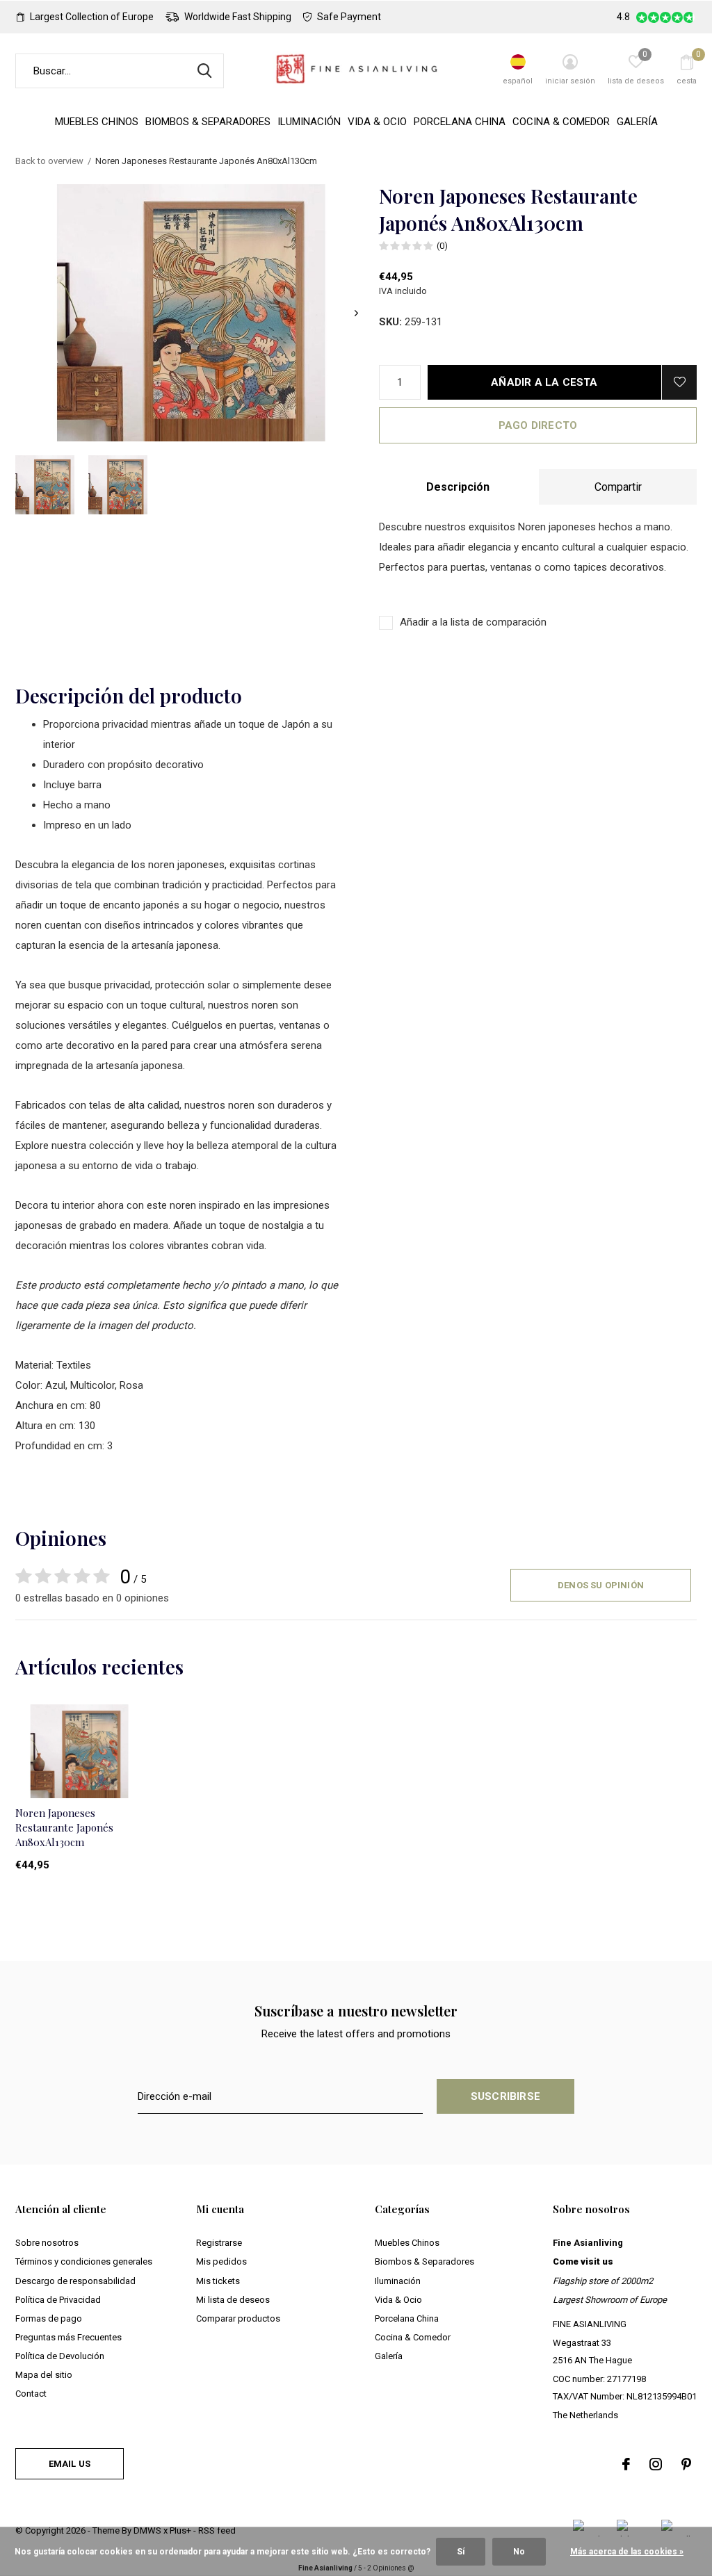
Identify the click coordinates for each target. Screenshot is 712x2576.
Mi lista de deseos (233, 2300)
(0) (442, 246)
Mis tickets (218, 2281)
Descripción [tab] (458, 487)
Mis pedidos (221, 2261)
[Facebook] (626, 2464)
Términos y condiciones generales (84, 2261)
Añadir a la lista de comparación (473, 622)
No (519, 2552)
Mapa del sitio (44, 2375)
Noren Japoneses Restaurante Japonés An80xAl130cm (64, 1827)
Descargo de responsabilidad (75, 2281)
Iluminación (309, 122)
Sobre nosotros (47, 2243)
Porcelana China (460, 122)
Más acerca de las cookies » (627, 2552)
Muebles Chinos (97, 122)
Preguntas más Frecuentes (68, 2337)
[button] (45, 485)
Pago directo (538, 425)
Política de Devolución (60, 2356)
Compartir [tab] (618, 487)
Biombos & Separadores (208, 122)
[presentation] (356, 313)
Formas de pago (49, 2318)
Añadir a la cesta (544, 382)
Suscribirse (505, 2096)
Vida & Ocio (377, 122)
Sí (461, 2552)
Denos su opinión (601, 1585)
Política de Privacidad (58, 2300)
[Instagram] (656, 2464)
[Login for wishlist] (679, 382)
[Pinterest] (686, 2464)
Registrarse (219, 2243)
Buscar (204, 71)
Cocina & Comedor (561, 122)
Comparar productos (238, 2318)
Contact (31, 2394)
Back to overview (49, 161)
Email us (70, 2464)
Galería (637, 122)
